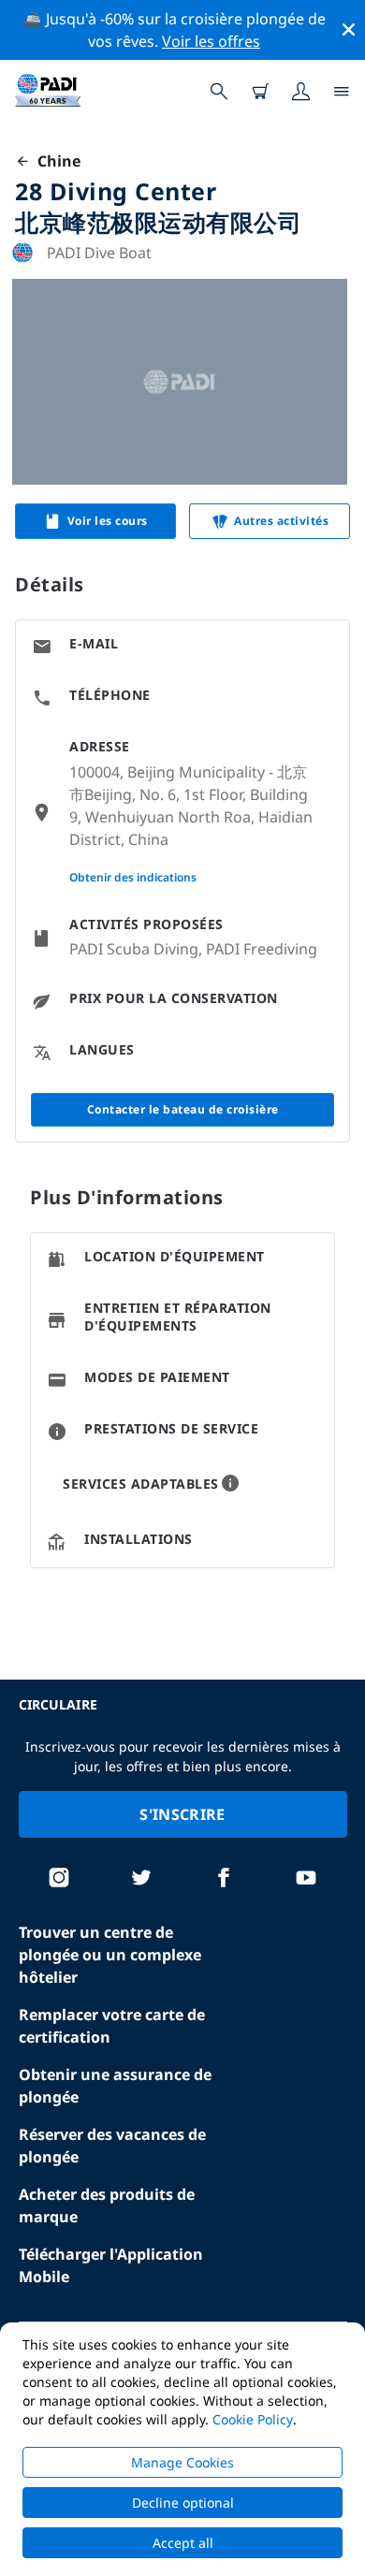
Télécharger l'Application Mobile (111, 2265)
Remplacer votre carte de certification (112, 2026)
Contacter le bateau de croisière (183, 1109)
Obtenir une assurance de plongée (115, 2086)
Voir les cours (108, 521)
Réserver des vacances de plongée (112, 2146)
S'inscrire (182, 1814)
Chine (55, 161)
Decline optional (183, 2503)
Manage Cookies (182, 2462)
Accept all (183, 2543)
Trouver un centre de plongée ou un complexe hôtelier (110, 1955)
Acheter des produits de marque (107, 2205)
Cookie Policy (253, 2419)
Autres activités (281, 521)
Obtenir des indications (133, 877)
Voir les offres (211, 41)
